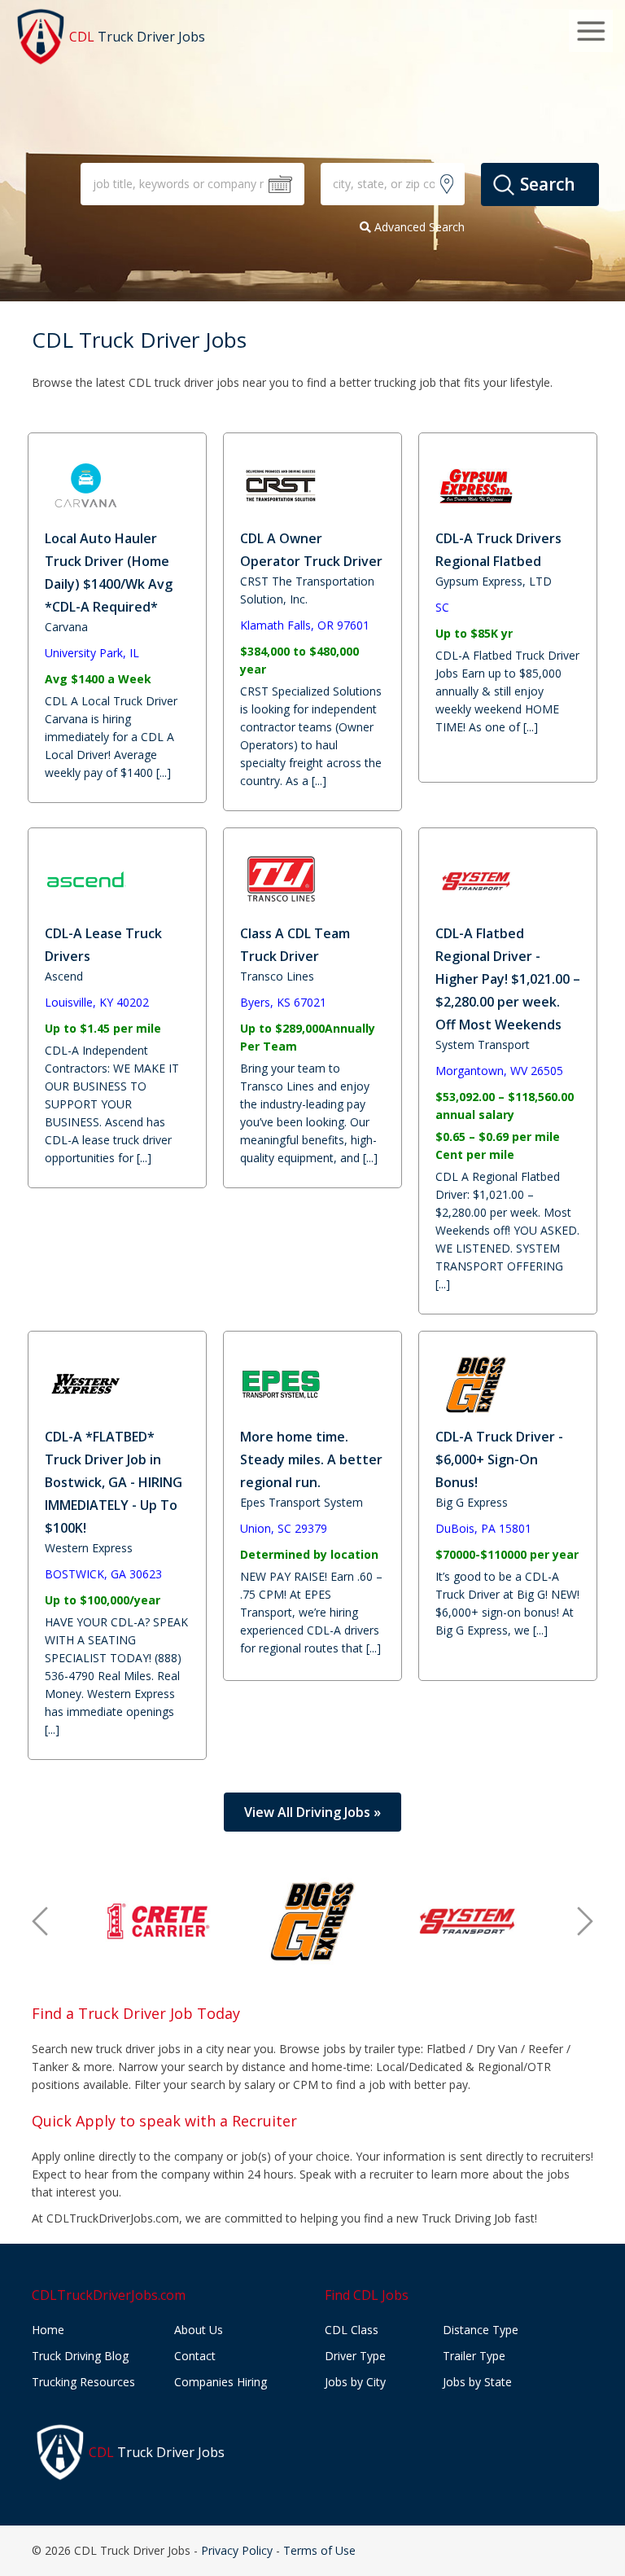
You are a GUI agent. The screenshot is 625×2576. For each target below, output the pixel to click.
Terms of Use (319, 2550)
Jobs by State (477, 2382)
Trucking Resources (83, 2382)
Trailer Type (474, 2356)
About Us (199, 2330)
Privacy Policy (237, 2550)
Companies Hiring (221, 2382)
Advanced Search (418, 227)
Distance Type (481, 2330)
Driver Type (355, 2356)
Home (48, 2330)
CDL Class (352, 2330)
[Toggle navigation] (591, 31)
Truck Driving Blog (80, 2356)
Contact (195, 2356)
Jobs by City (355, 2382)
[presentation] (40, 1921)
